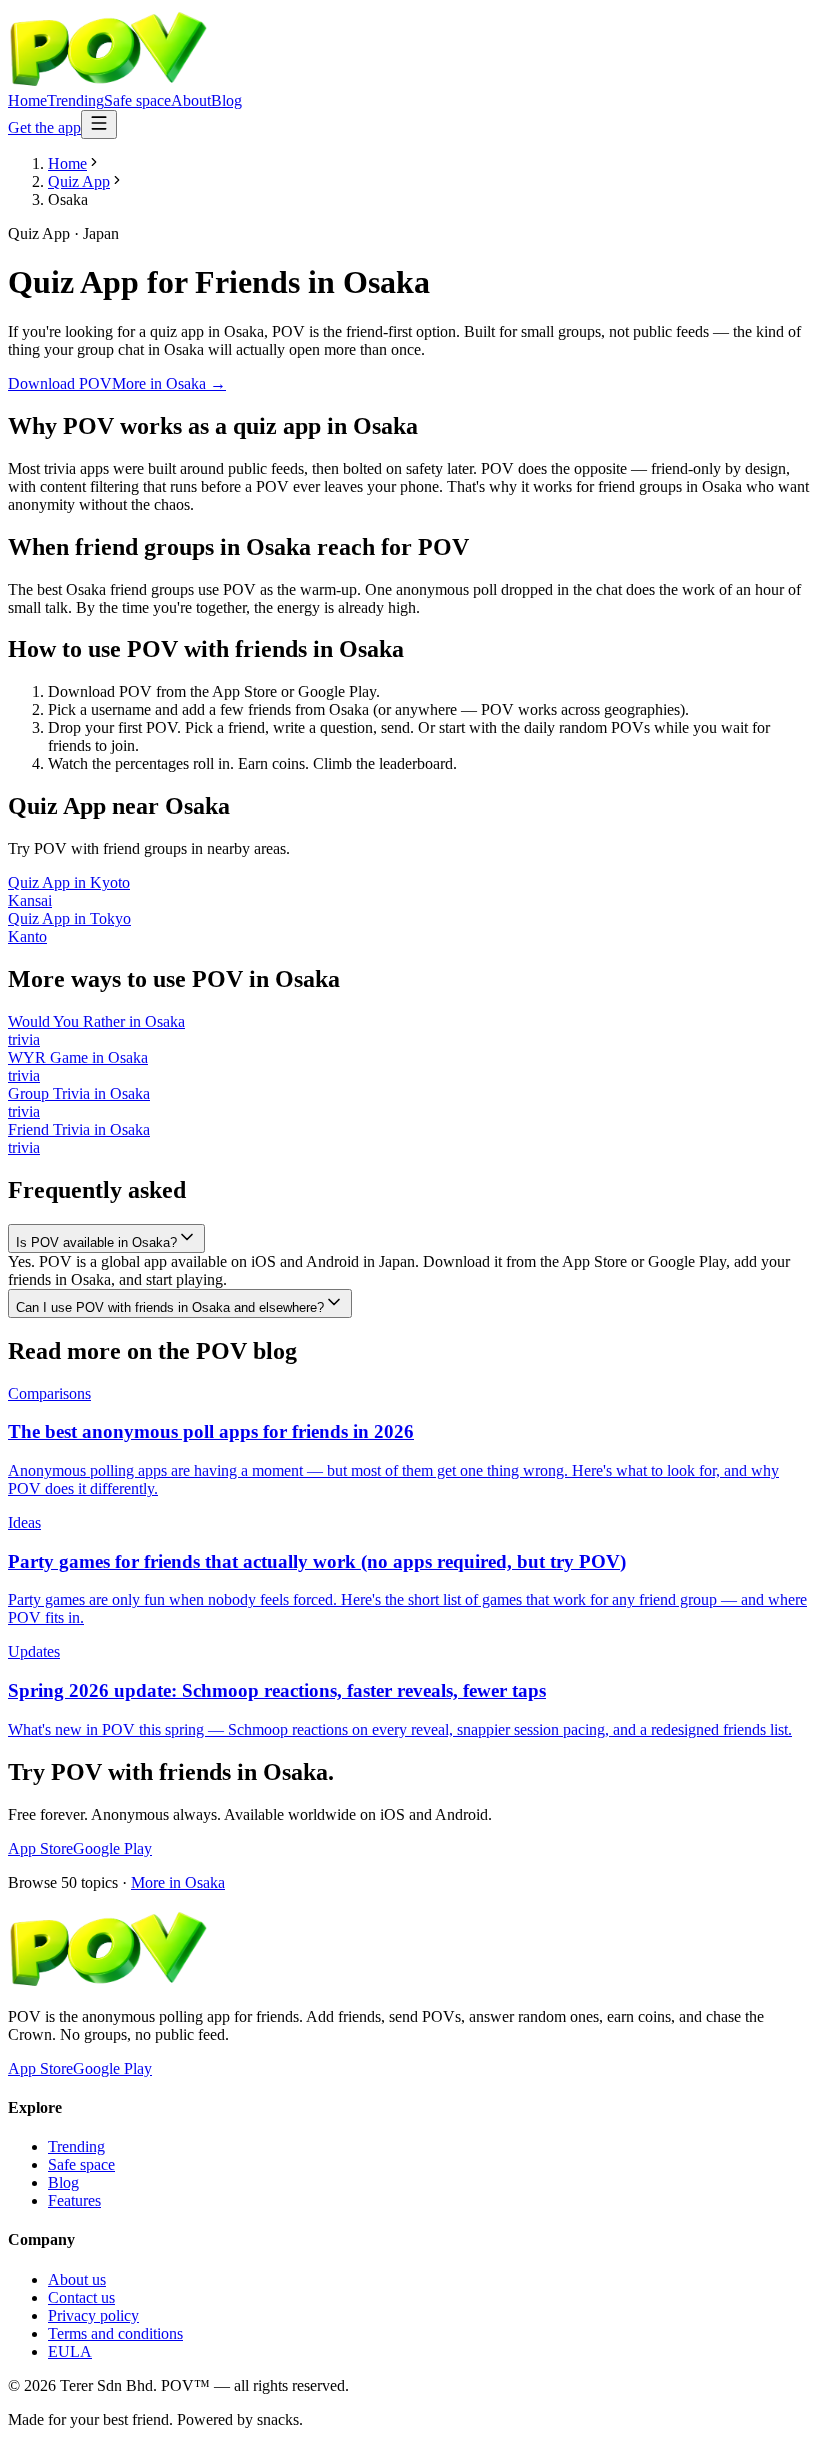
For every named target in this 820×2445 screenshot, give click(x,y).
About (191, 100)
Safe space (137, 100)
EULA (70, 2351)
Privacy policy (93, 2315)
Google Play (112, 1848)
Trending (75, 100)
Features (74, 2200)
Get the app (44, 127)
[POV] (108, 82)
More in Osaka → (169, 383)
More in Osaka (178, 1882)
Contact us (81, 2297)
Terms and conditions (115, 2333)
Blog (226, 100)
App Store (40, 1848)
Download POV (60, 383)
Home (27, 100)
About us (77, 2279)
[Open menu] (99, 124)
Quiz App (79, 181)
